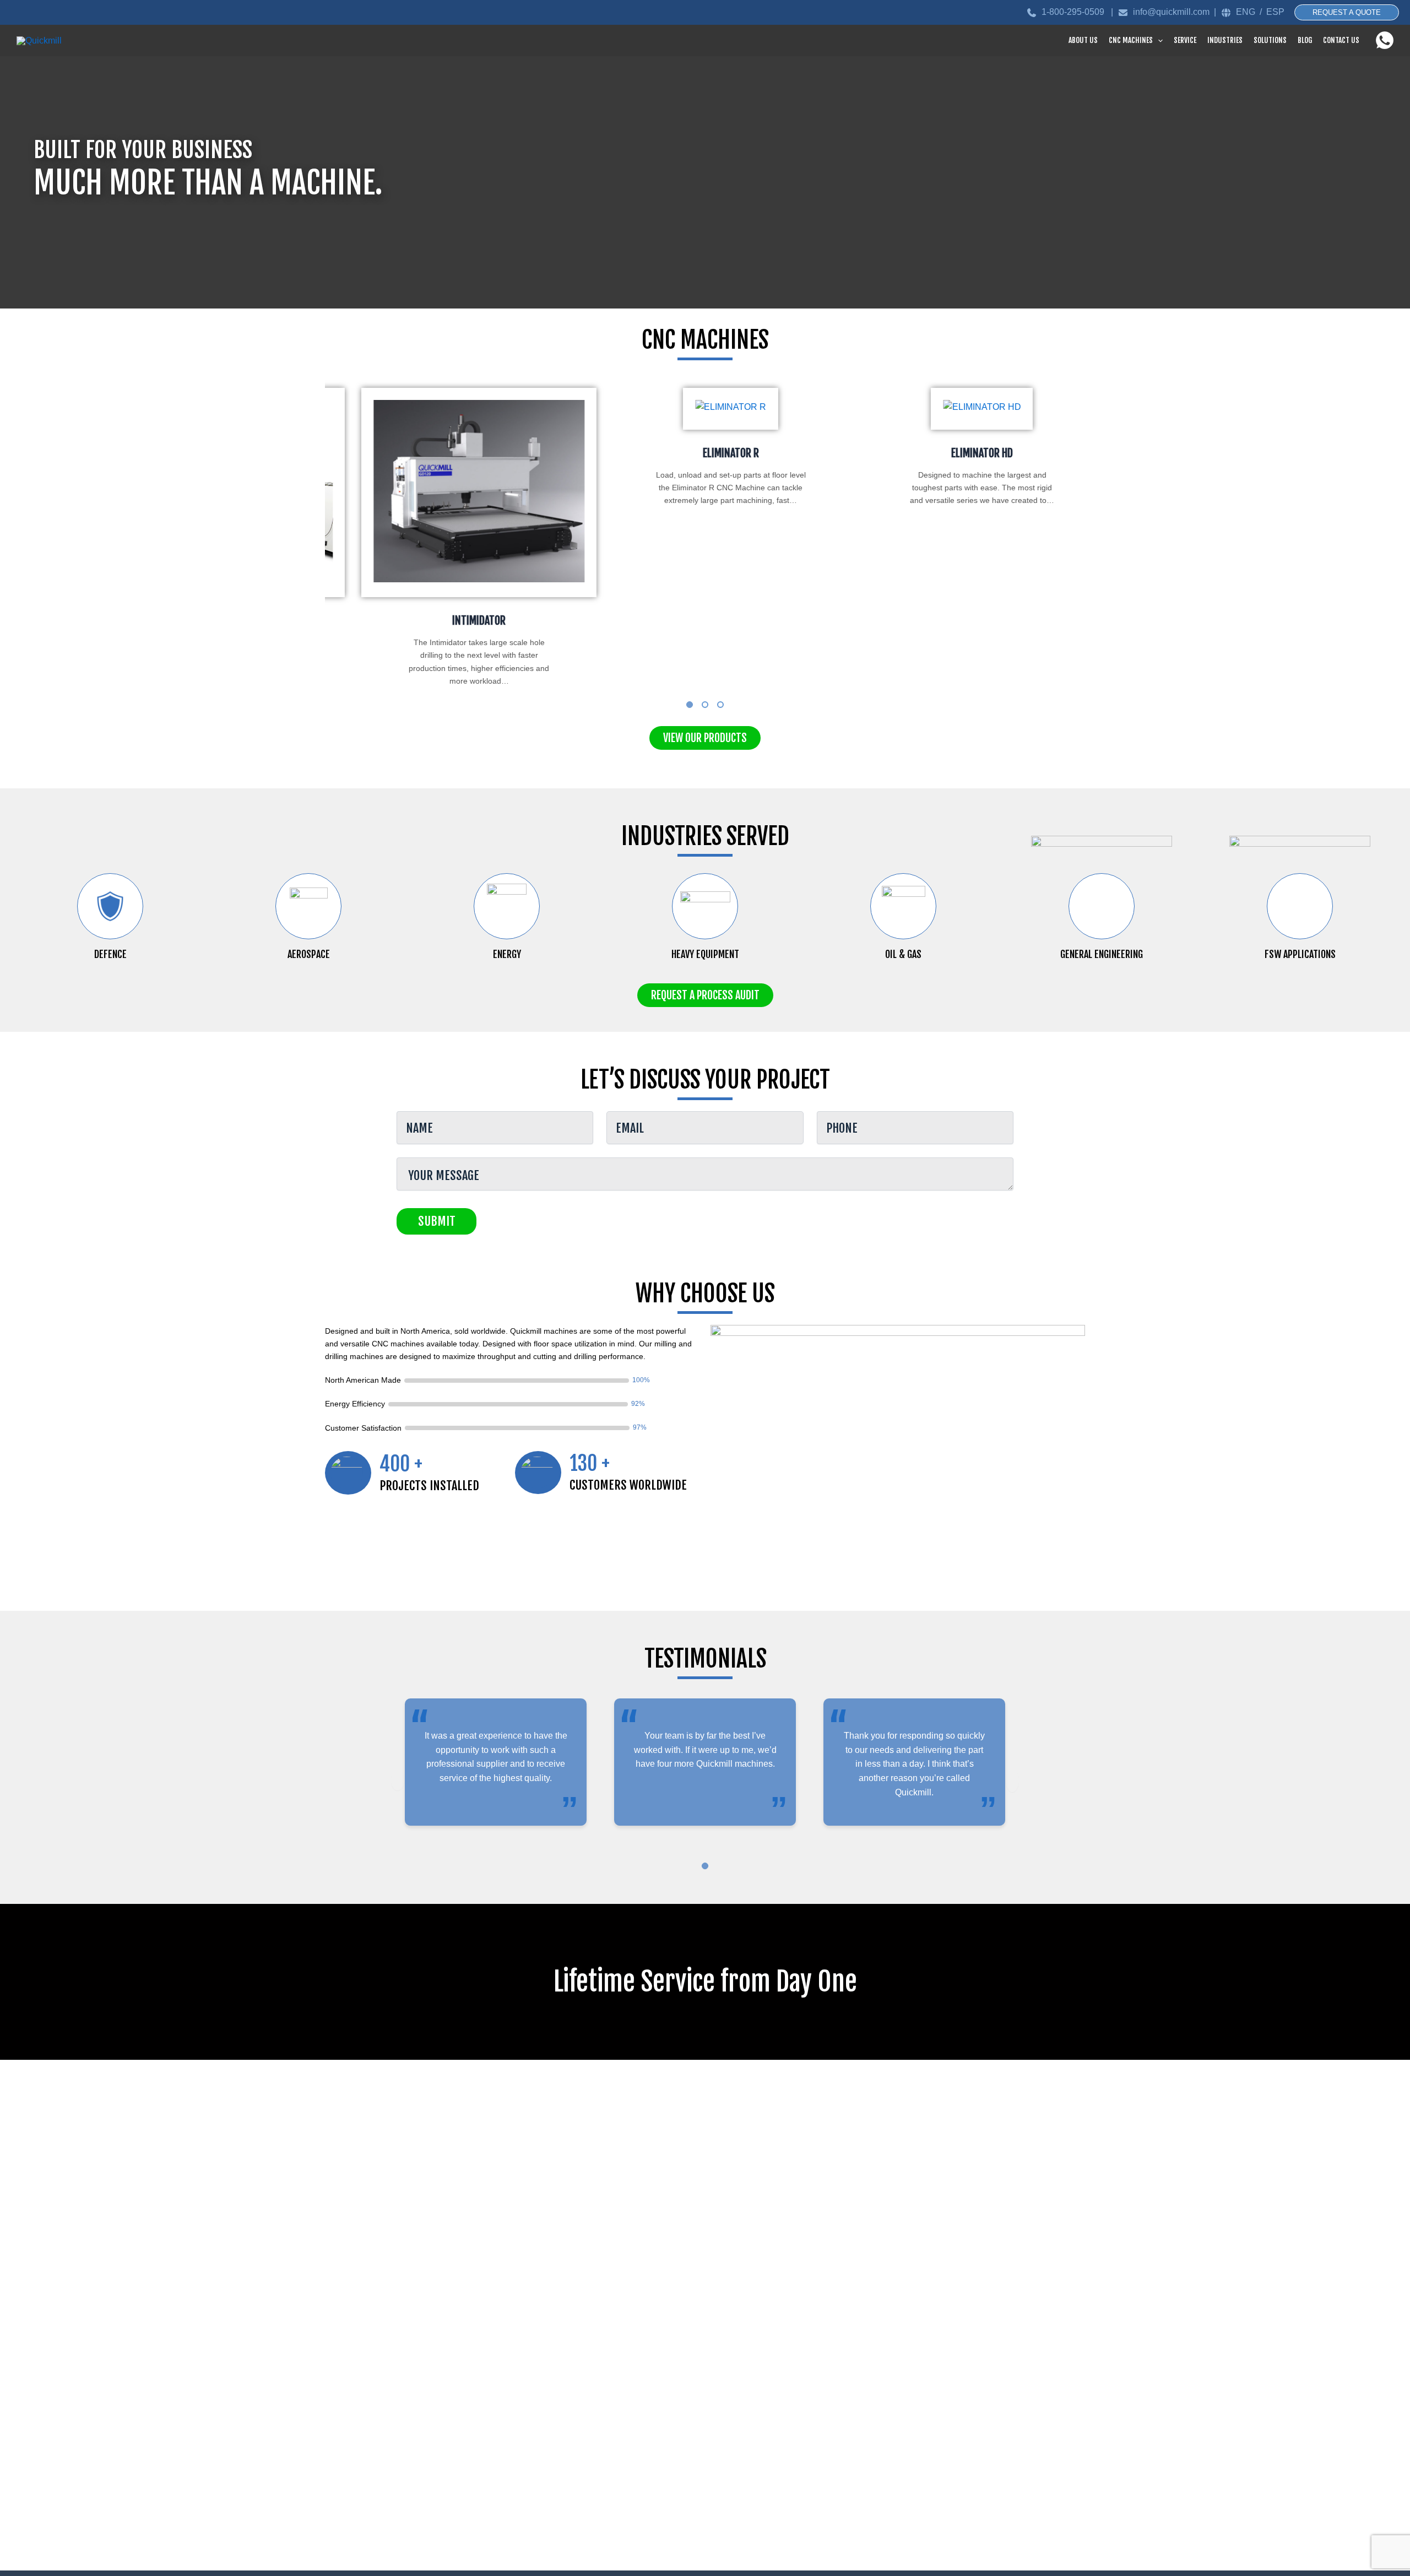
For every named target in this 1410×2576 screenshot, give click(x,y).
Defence (110, 954)
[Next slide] (1012, 1781)
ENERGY (507, 954)
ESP (1275, 12)
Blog (1305, 40)
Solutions (1270, 40)
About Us (1083, 40)
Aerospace (309, 954)
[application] (1158, 40)
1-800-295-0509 (1074, 12)
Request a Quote (1347, 12)
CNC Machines (1131, 40)
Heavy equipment (705, 954)
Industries (1225, 40)
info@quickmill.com (1171, 12)
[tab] (690, 705)
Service (1185, 40)
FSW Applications (1300, 954)
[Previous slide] (398, 1781)
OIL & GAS (903, 954)
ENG (1246, 12)
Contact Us (1341, 40)
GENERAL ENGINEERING (1102, 954)
